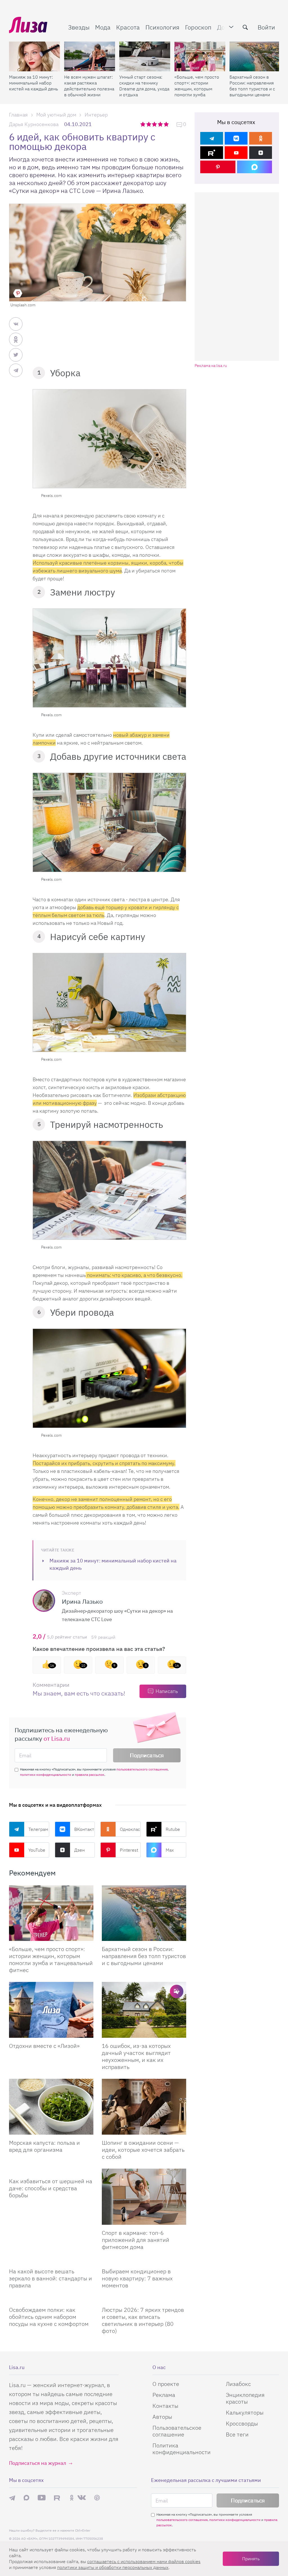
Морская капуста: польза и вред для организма (44, 2146)
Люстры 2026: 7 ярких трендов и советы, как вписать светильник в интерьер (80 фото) (143, 2320)
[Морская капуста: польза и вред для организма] (51, 2107)
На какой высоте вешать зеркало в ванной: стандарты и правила (50, 2278)
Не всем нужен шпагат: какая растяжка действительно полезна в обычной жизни (89, 86)
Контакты (165, 2406)
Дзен (79, 1850)
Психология (162, 27)
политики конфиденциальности (46, 1775)
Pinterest (129, 1850)
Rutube (173, 1829)
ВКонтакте (85, 1829)
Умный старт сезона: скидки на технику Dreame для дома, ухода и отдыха (144, 86)
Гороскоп (198, 27)
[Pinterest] (218, 167)
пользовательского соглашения (142, 1769)
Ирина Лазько (82, 1601)
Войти (266, 27)
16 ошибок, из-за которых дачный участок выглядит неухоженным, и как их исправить (136, 2056)
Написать (167, 1691)
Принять (251, 2559)
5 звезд (167, 124)
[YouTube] (236, 153)
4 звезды (161, 124)
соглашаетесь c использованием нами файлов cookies (144, 2561)
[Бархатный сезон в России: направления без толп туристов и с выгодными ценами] (255, 56)
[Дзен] (261, 153)
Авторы (162, 2417)
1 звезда (143, 124)
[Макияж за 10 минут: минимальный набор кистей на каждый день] (34, 56)
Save (18, 293)
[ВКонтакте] (236, 138)
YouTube (37, 1850)
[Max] (255, 167)
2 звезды (149, 124)
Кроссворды (242, 2423)
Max (170, 1850)
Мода (103, 27)
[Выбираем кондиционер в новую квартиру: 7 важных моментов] (144, 2261)
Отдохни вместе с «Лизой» (44, 2046)
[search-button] (245, 27)
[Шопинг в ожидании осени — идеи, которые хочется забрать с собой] (144, 2107)
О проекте (166, 2384)
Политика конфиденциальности (182, 2449)
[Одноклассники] (261, 138)
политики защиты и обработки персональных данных (113, 2567)
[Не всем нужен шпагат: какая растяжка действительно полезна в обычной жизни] (90, 56)
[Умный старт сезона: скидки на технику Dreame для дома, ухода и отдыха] (145, 56)
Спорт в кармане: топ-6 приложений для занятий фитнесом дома (136, 2240)
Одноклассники (130, 1829)
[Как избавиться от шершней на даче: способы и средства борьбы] (51, 2171)
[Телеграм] (212, 138)
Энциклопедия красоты (245, 2398)
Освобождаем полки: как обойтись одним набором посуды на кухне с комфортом (49, 2317)
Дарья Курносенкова (34, 124)
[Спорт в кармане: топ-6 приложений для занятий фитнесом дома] (144, 2197)
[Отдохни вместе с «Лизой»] (51, 2010)
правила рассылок (90, 1775)
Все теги (237, 2434)
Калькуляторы (245, 2412)
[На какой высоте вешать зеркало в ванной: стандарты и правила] (51, 2261)
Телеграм (38, 1829)
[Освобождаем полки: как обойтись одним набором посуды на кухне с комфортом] (51, 2299)
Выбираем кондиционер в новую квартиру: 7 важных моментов (137, 2278)
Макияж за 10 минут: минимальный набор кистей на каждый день (33, 83)
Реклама (164, 2395)
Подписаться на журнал (38, 2463)
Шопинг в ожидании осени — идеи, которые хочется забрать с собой (143, 2150)
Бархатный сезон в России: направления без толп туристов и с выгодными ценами (252, 86)
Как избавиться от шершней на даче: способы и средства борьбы (51, 2188)
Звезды (79, 27)
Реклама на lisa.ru (211, 366)
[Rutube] (212, 153)
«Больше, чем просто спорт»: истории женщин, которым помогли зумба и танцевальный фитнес (197, 86)
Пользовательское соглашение (177, 2431)
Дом (223, 27)
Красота (128, 27)
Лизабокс (238, 2384)
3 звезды (155, 124)
